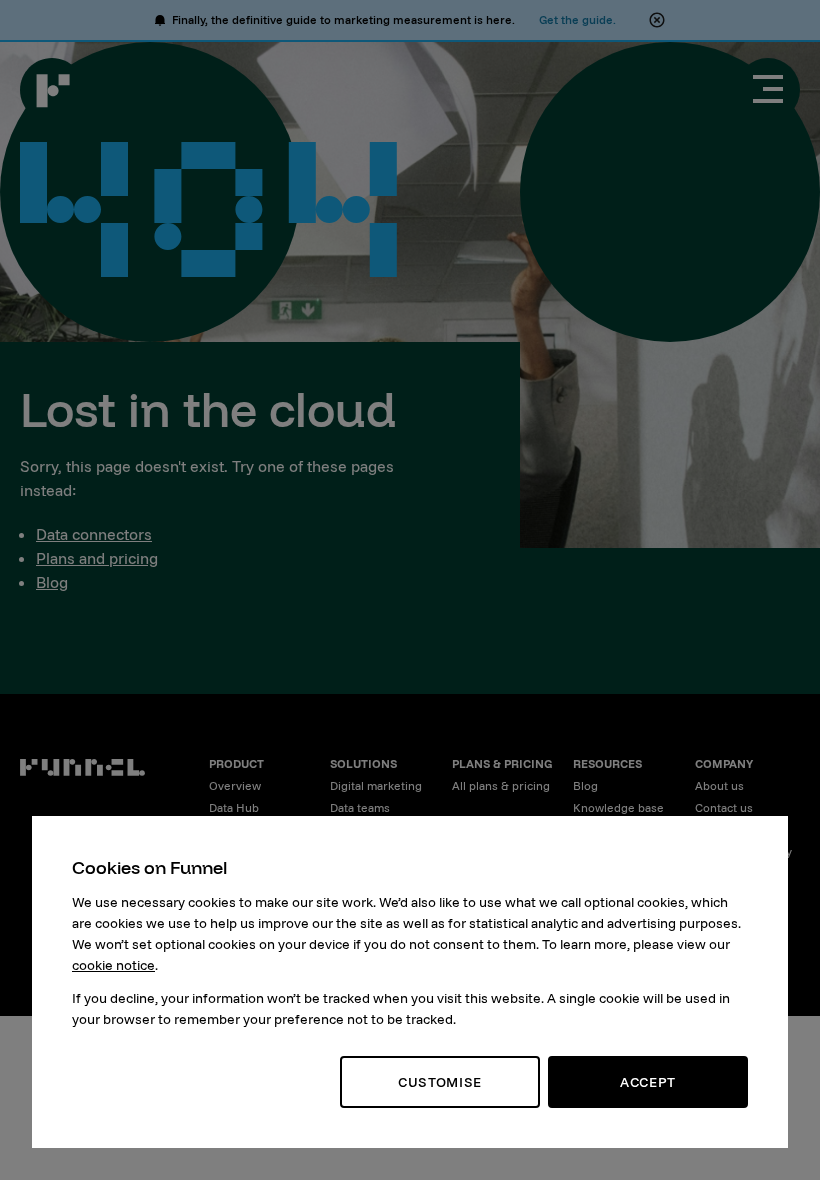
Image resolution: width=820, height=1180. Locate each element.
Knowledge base (618, 807)
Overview (235, 785)
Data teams (360, 807)
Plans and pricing (97, 558)
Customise (440, 1082)
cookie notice (113, 965)
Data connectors (94, 534)
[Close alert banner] (657, 20)
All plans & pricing (501, 785)
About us (719, 785)
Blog (52, 582)
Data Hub (234, 807)
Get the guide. (577, 19)
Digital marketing (376, 785)
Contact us (724, 807)
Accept (648, 1082)
